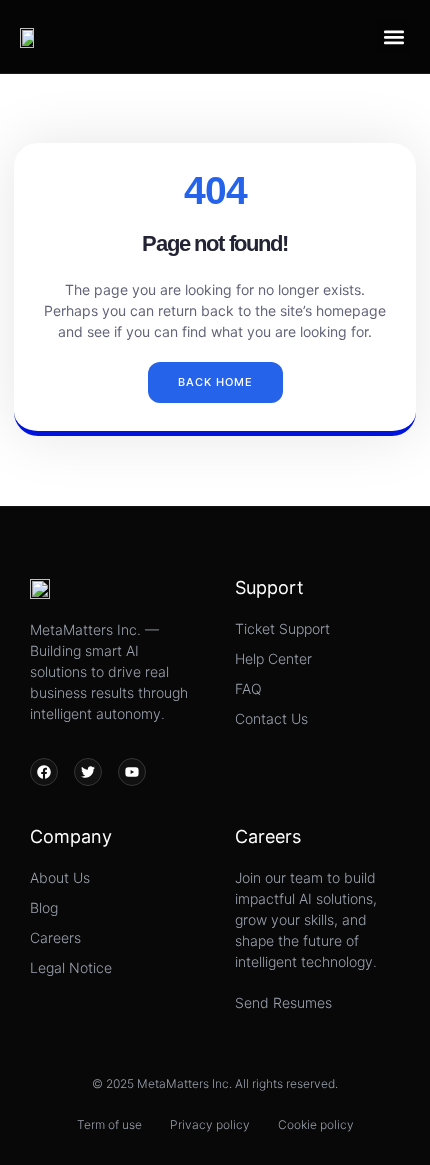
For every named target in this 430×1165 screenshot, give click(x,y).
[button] (393, 36)
